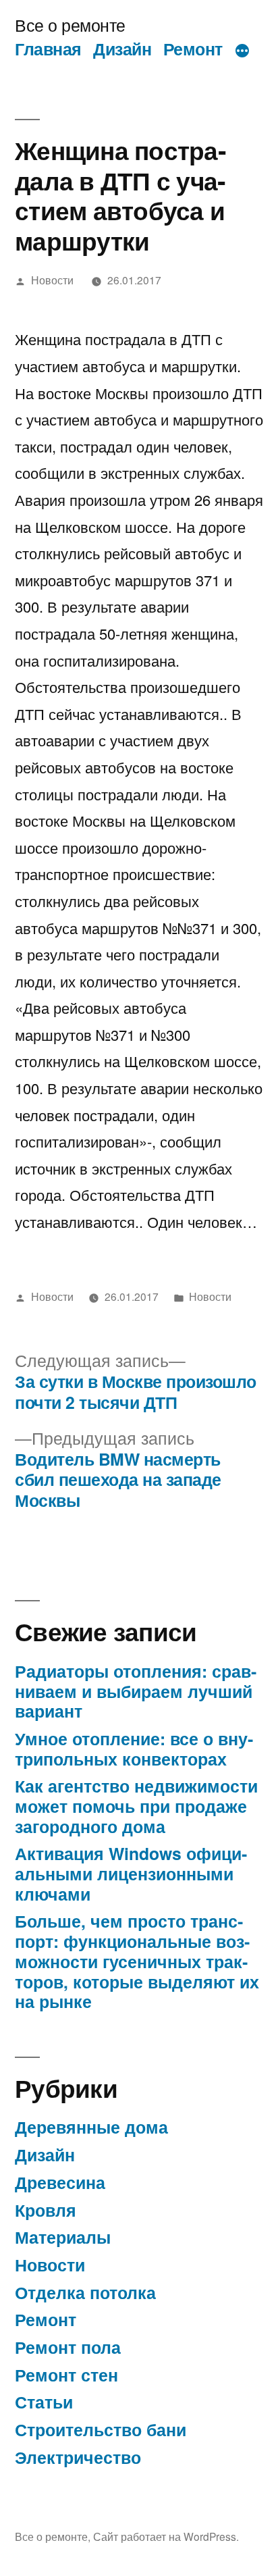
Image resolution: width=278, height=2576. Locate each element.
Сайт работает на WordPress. (166, 2536)
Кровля (46, 2210)
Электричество (78, 2457)
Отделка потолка (85, 2292)
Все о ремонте (70, 25)
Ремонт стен (66, 2375)
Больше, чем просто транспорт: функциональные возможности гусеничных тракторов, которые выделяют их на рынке (137, 1961)
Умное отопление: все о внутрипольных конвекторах (134, 1749)
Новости (52, 280)
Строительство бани (101, 2429)
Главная (48, 49)
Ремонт (193, 49)
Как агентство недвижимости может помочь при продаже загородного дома (136, 1806)
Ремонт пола (68, 2347)
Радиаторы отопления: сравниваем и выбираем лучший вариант (136, 1691)
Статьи (44, 2402)
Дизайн (122, 49)
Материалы (63, 2237)
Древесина (60, 2182)
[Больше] (242, 51)
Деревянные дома (91, 2127)
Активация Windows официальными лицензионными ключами (131, 1873)
